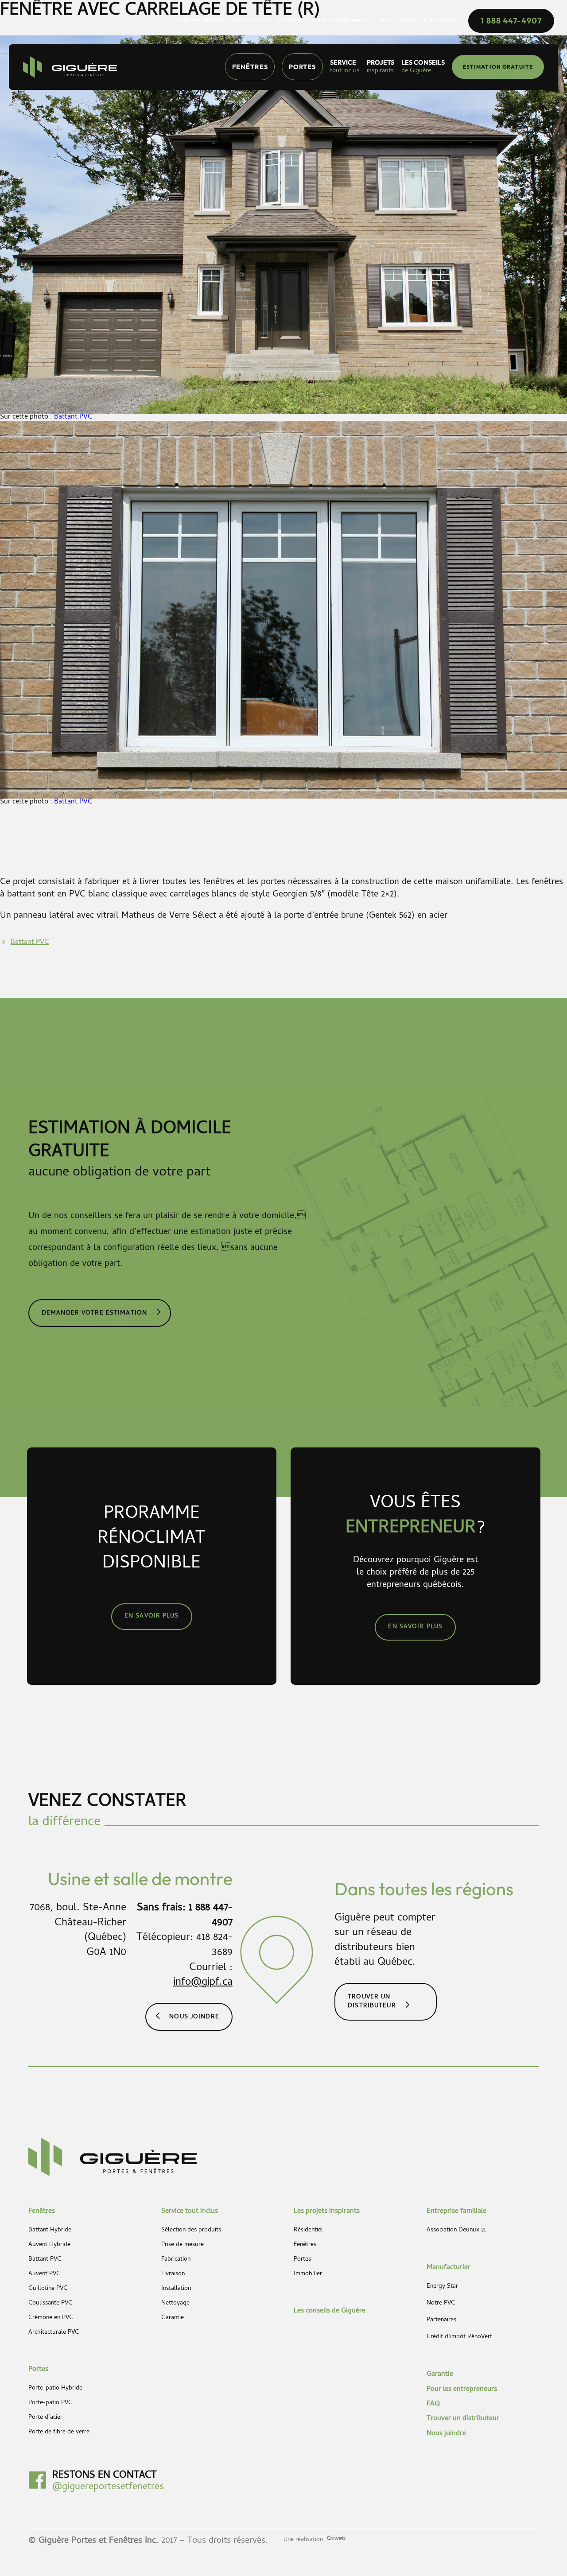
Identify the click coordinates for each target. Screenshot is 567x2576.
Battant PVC (73, 417)
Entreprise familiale (456, 2211)
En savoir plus (152, 1616)
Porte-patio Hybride (55, 2389)
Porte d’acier (45, 2418)
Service (345, 67)
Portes (303, 67)
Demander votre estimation (94, 1313)
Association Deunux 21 (456, 2231)
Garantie (173, 2318)
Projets (381, 67)
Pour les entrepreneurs (462, 2390)
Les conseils (423, 67)
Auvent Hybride (49, 2245)
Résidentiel (308, 2231)
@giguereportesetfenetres (108, 2487)
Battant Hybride (50, 2231)
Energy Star (442, 2287)
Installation (176, 2289)
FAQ (433, 2404)
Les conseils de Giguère (330, 2311)
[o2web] (335, 2539)
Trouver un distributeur (372, 2002)
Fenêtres (250, 67)
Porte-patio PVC (50, 2403)
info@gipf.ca (203, 1983)
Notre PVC (441, 2304)
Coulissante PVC (50, 2304)
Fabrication (176, 2260)
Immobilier (308, 2274)
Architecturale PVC (54, 2333)
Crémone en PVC (51, 2318)
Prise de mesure (183, 2245)
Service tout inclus (190, 2211)
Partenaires (441, 2320)
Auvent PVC (44, 2274)
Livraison (173, 2274)
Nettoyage (175, 2304)
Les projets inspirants (327, 2211)
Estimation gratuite (498, 67)
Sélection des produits (191, 2231)
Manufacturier (449, 2268)
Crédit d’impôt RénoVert (459, 2337)
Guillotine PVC (48, 2289)
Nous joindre (194, 2017)
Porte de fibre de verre (59, 2432)
